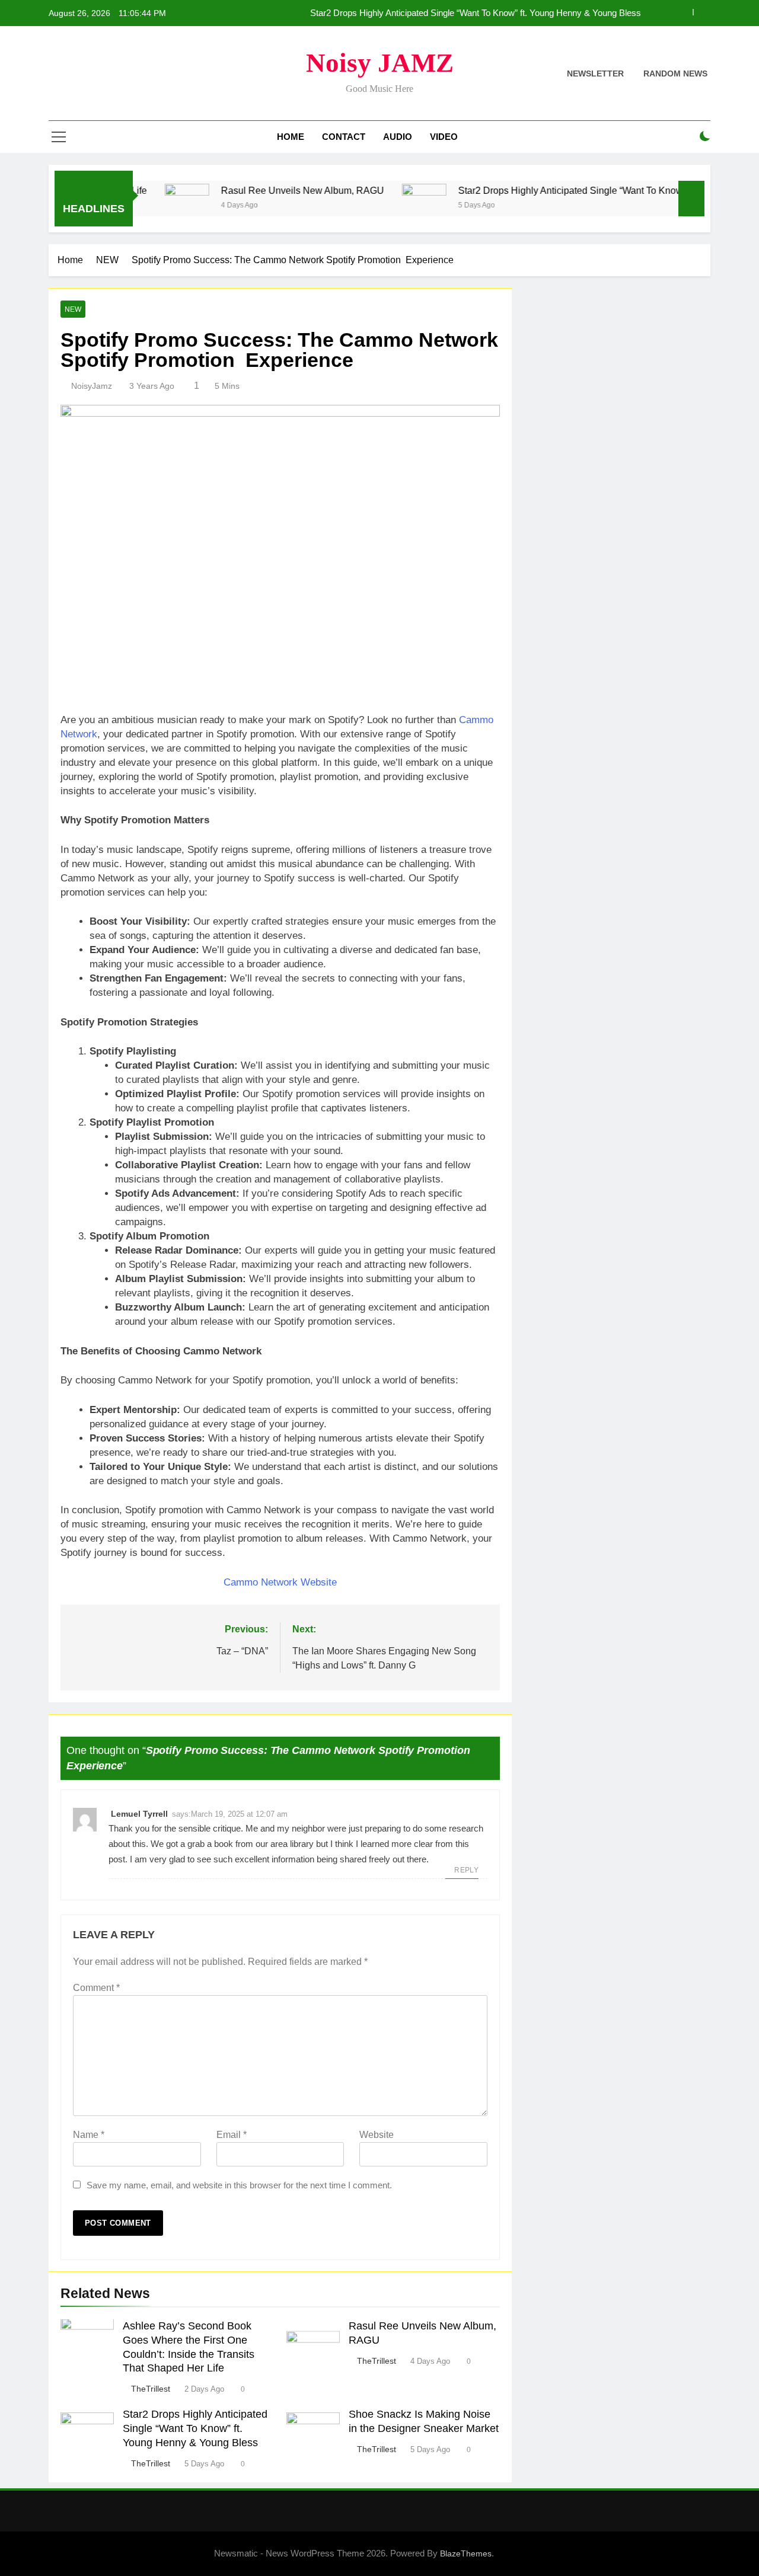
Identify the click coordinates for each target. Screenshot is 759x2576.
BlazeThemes (466, 2553)
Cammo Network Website (280, 1582)
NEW (73, 309)
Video (444, 137)
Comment (96, 1988)
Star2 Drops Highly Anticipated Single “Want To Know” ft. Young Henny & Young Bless (476, 13)
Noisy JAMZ (380, 63)
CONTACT (344, 137)
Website (377, 2135)
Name (89, 2135)
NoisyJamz (92, 386)
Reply (466, 1870)
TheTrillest (151, 2389)
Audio (398, 137)
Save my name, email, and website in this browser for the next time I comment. (239, 2185)
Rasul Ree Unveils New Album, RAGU (260, 190)
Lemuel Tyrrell (139, 1814)
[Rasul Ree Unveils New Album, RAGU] (144, 206)
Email (232, 2135)
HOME (291, 137)
